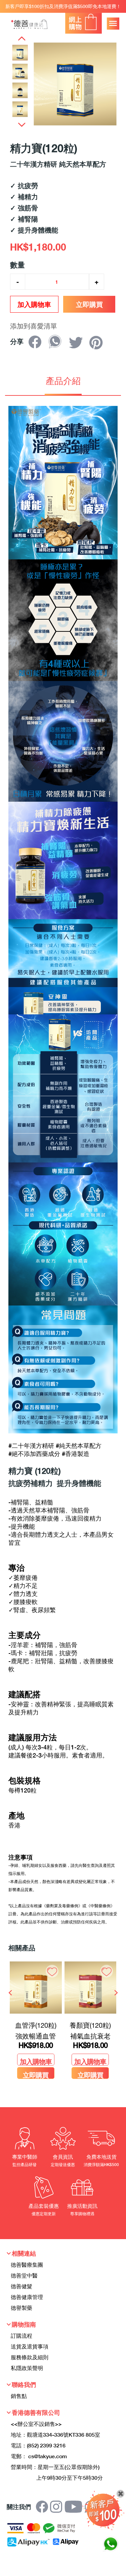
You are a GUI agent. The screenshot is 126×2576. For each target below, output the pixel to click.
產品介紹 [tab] (63, 381)
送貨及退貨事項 (30, 2346)
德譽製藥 (22, 2308)
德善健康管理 (27, 2297)
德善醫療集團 (27, 2265)
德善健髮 (22, 2286)
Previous (22, 38)
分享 (37, 343)
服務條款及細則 (30, 2357)
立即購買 (89, 304)
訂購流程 (22, 2336)
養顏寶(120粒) (90, 2025)
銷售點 (19, 2396)
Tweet (77, 343)
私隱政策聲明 (27, 2368)
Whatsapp (57, 342)
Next (22, 124)
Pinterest (98, 343)
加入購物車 (34, 304)
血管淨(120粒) (36, 2025)
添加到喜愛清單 (34, 326)
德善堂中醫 (24, 2275)
